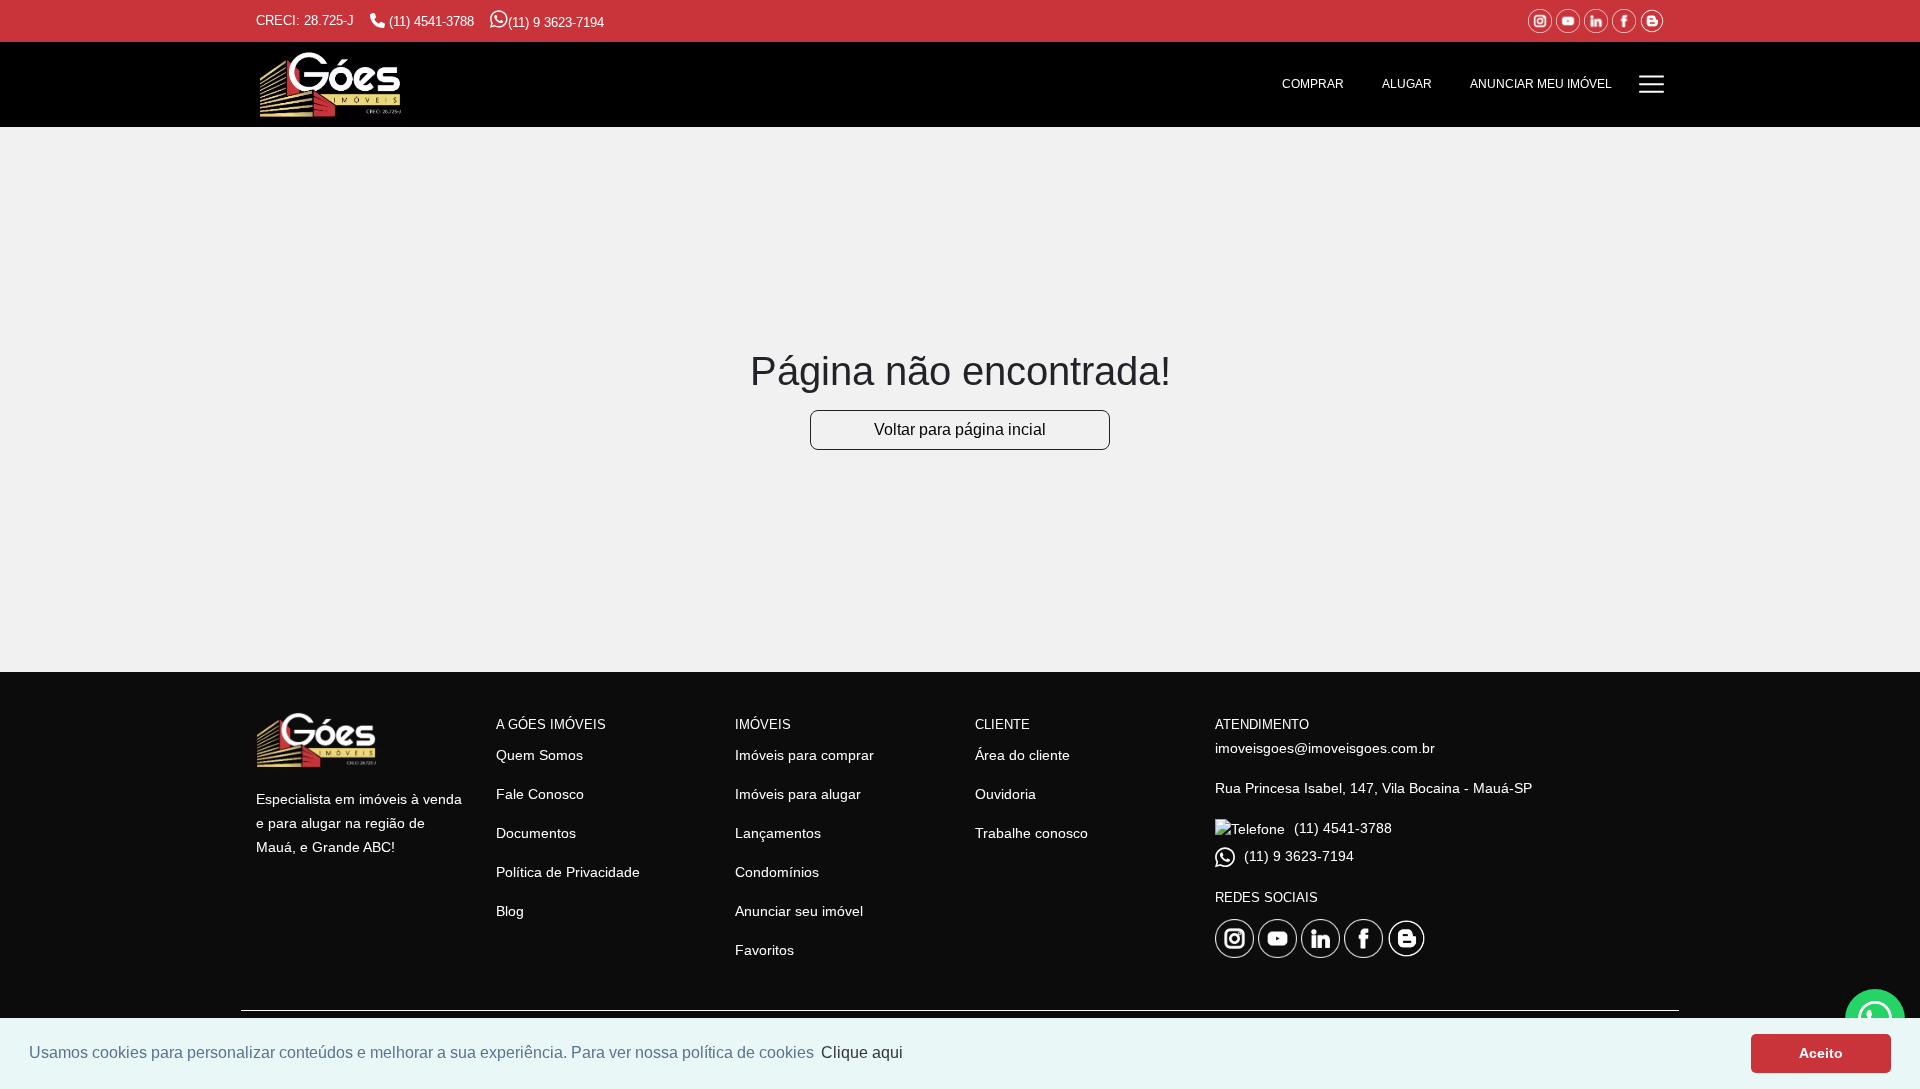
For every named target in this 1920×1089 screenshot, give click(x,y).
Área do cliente (1022, 755)
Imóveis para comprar (804, 755)
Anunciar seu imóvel (799, 911)
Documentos (536, 833)
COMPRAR (1313, 84)
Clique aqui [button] (862, 1052)
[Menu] (1651, 84)
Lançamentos (778, 833)
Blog (510, 911)
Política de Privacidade (568, 872)
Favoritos (764, 950)
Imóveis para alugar (798, 794)
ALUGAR (1407, 84)
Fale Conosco (540, 794)
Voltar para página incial (960, 429)
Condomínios (777, 872)
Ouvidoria (1005, 794)
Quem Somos (539, 755)
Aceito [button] (1821, 1053)
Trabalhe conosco (1031, 833)
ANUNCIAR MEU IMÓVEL (1541, 84)
